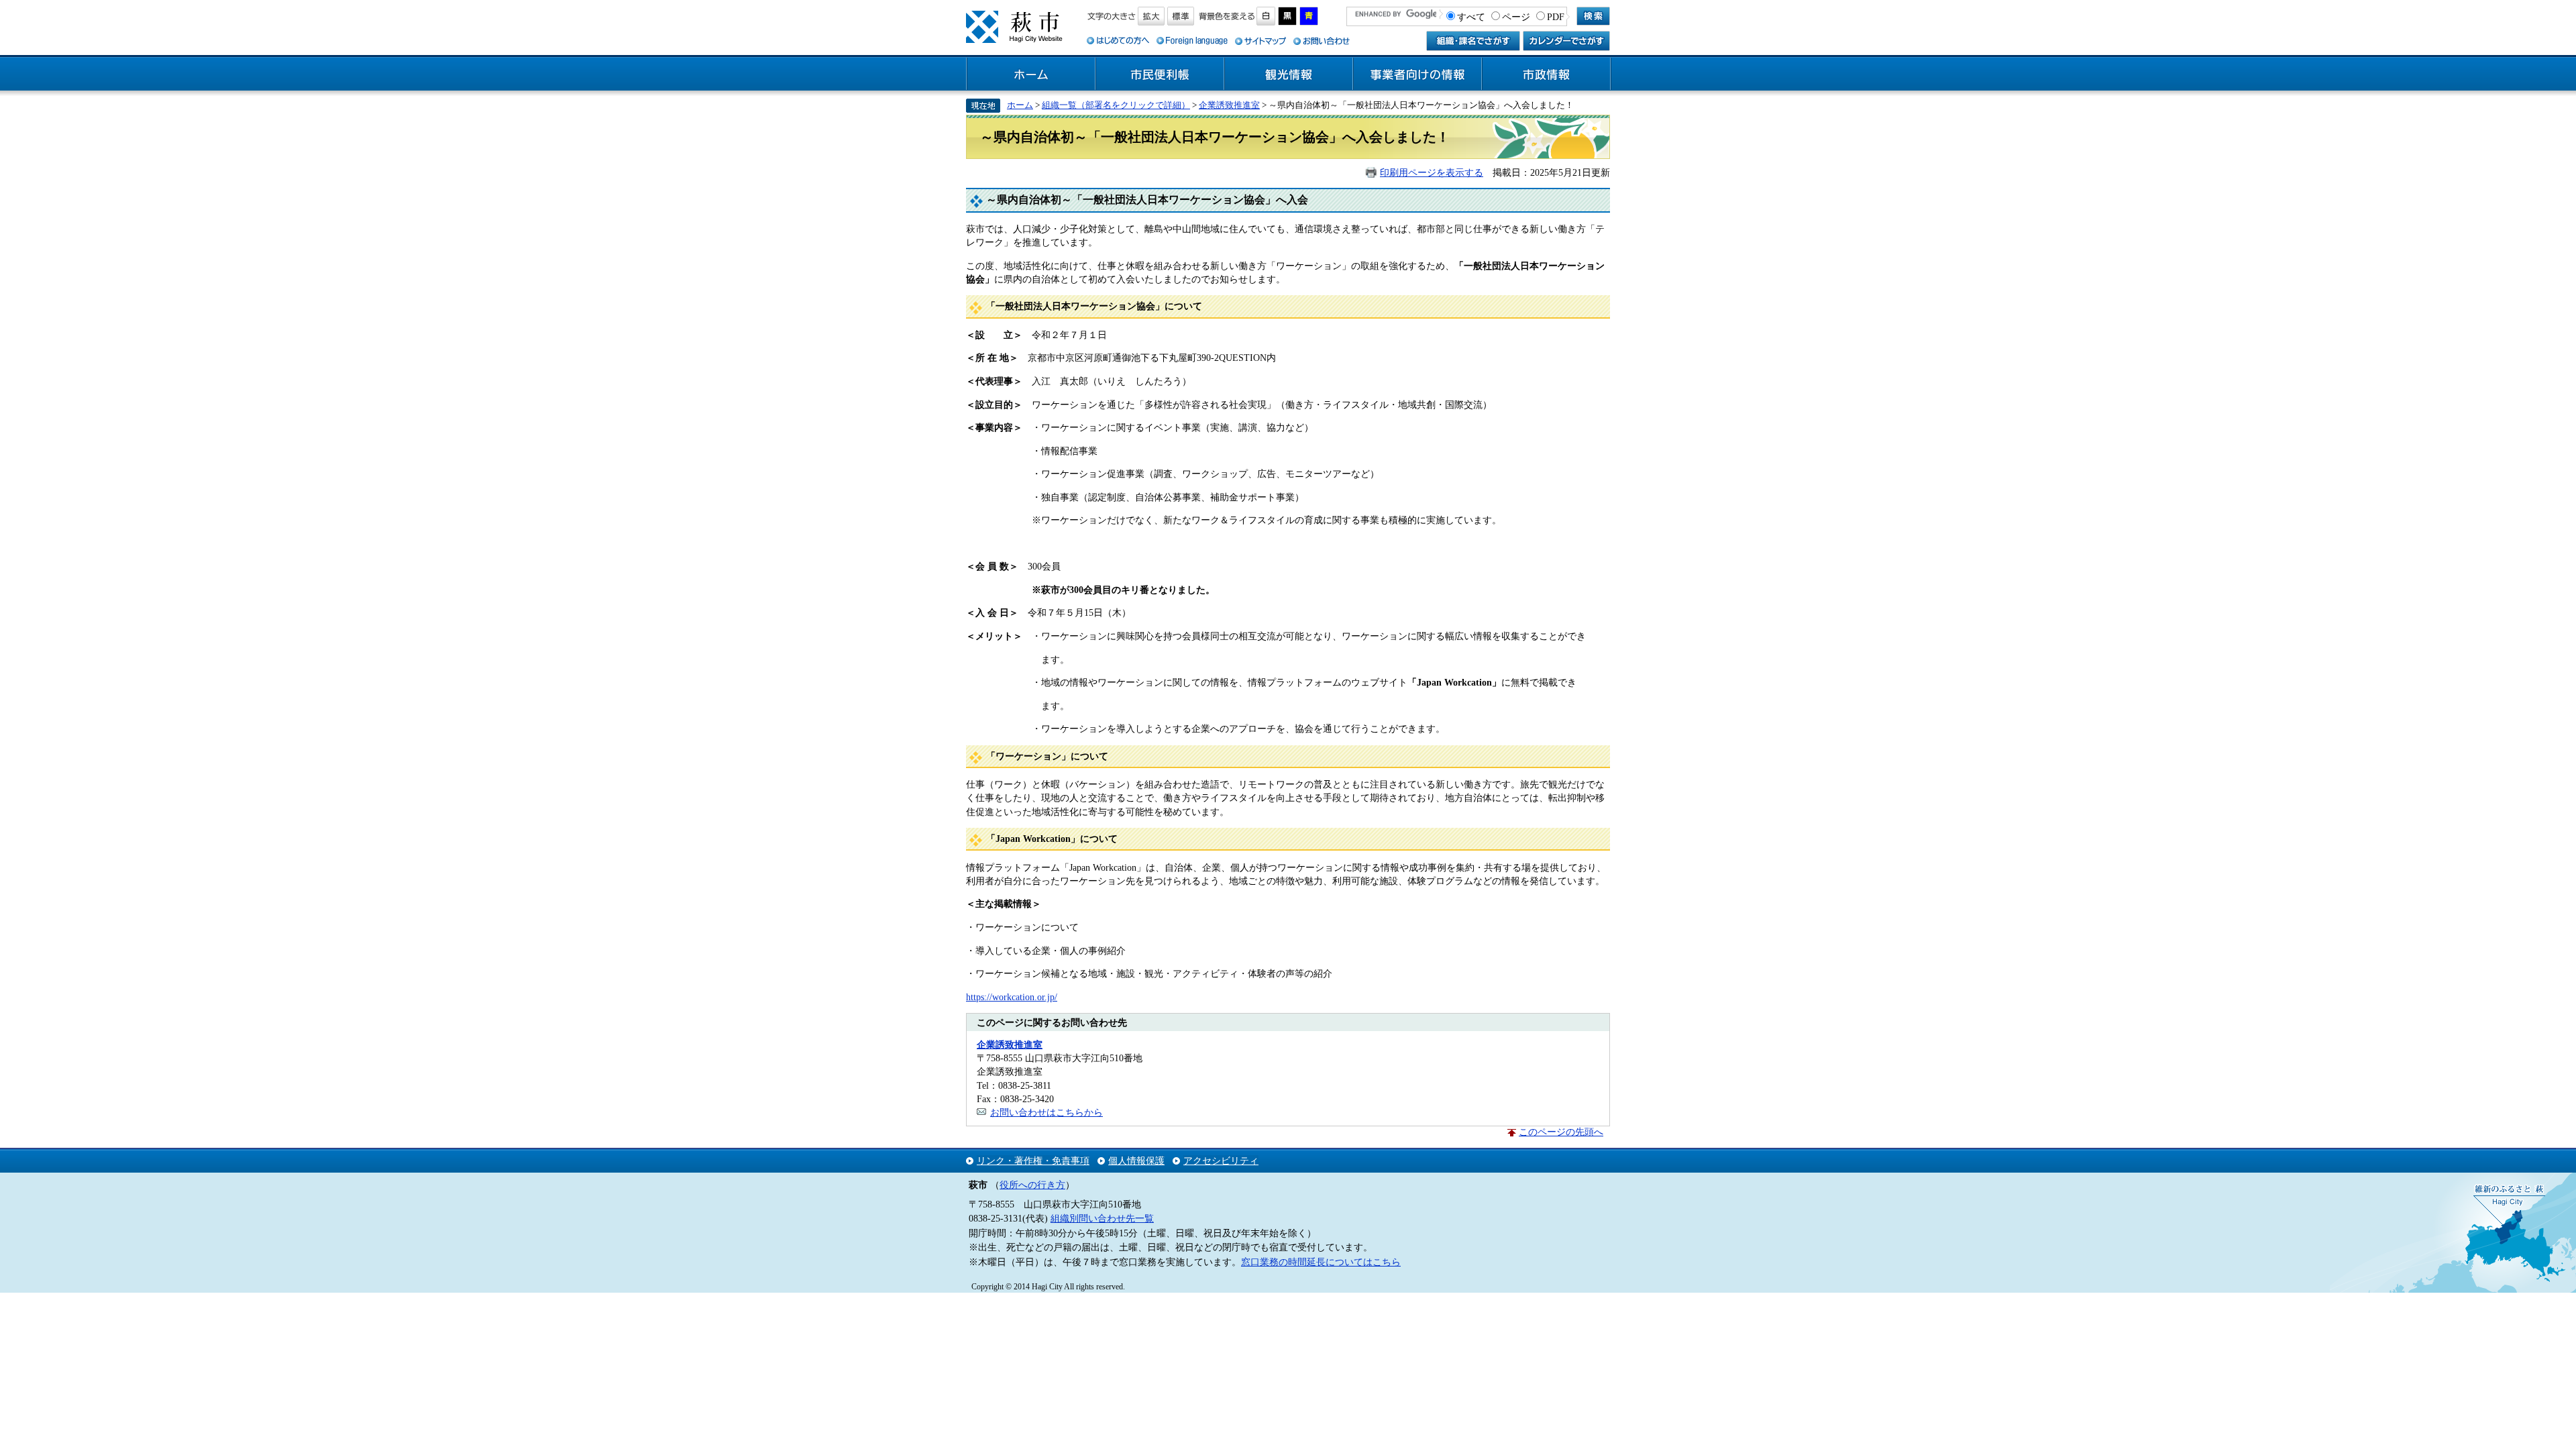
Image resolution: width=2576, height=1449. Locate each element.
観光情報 (1289, 74)
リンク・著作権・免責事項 (1033, 1161)
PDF (1556, 17)
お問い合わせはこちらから (1046, 1112)
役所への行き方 (1032, 1185)
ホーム (1031, 74)
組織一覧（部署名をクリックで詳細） (1116, 105)
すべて (1471, 17)
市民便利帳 (1160, 74)
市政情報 (1546, 74)
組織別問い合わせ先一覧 (1102, 1218)
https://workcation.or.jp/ (1012, 997)
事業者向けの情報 (1417, 74)
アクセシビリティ (1221, 1161)
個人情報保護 (1136, 1161)
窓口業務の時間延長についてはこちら (1321, 1262)
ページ (1516, 17)
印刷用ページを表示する (1432, 172)
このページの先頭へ (1561, 1132)
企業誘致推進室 (1229, 105)
